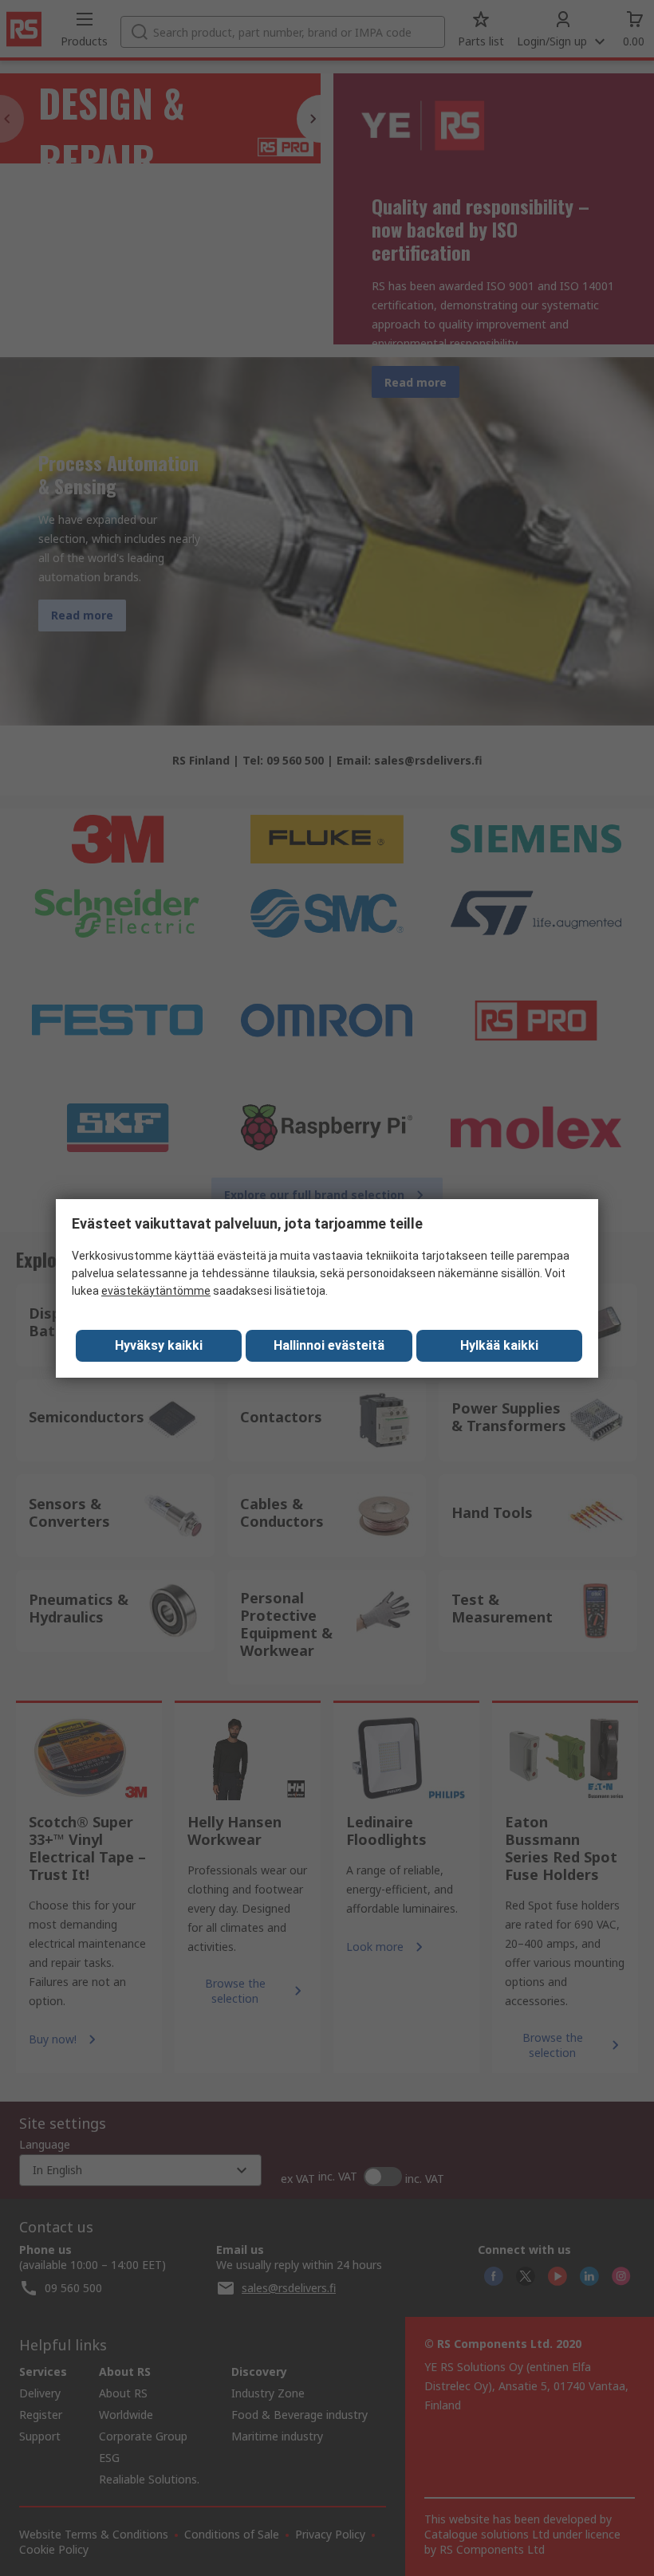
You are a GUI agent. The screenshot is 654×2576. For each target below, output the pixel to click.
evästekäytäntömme (156, 1291)
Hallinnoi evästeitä (329, 1345)
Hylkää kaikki (499, 1345)
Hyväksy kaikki (159, 1345)
